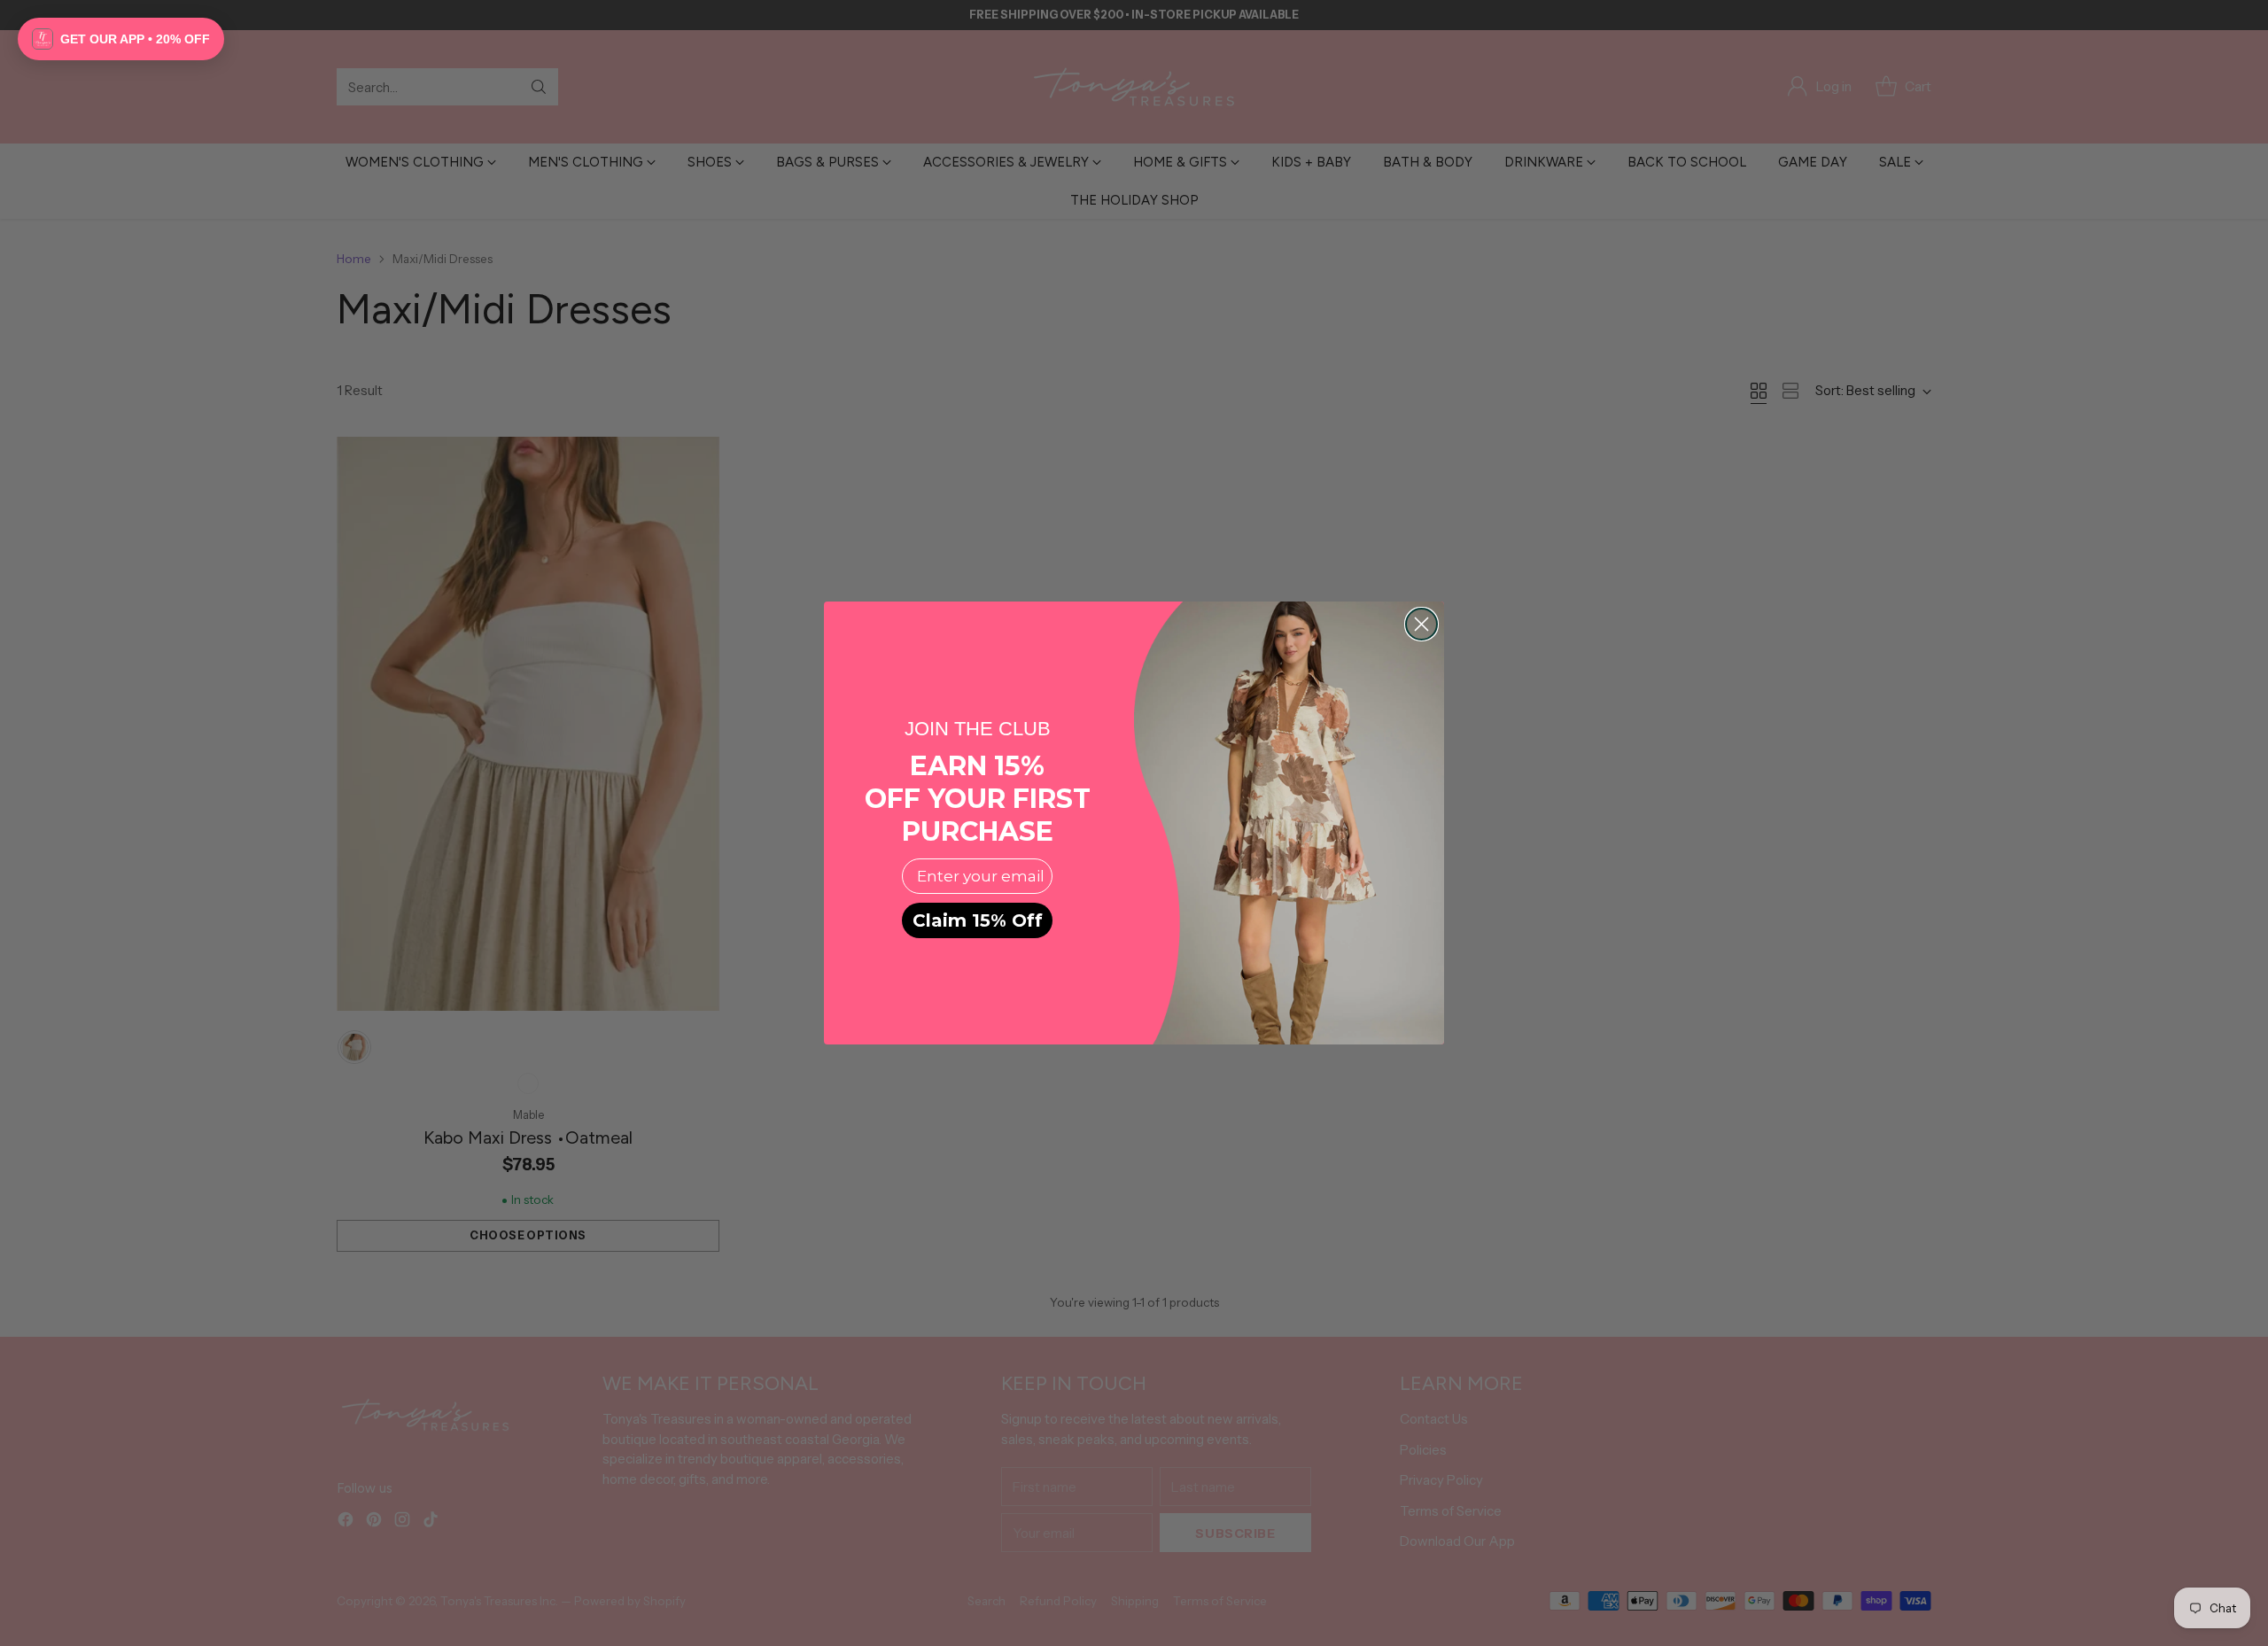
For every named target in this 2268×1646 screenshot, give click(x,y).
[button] (121, 39)
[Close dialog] (1421, 624)
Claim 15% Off (978, 920)
